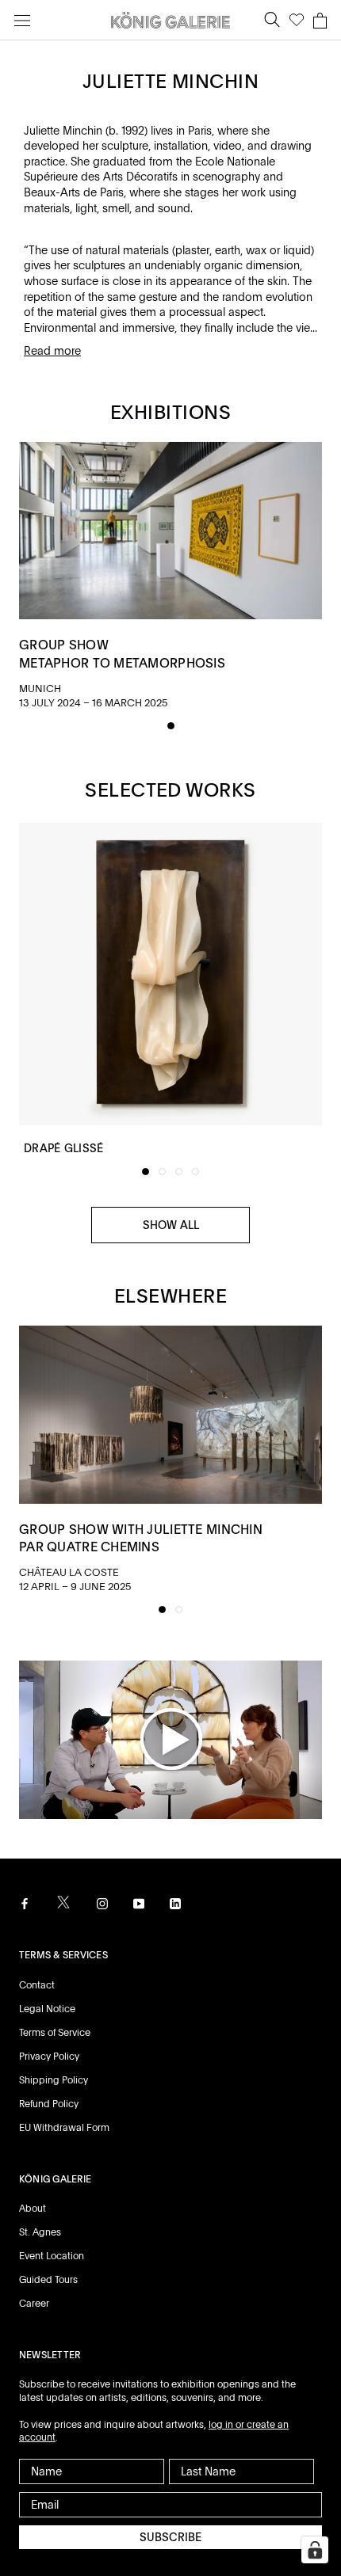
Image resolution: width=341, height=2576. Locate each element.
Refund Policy (49, 2104)
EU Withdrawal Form (64, 2128)
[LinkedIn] (175, 1903)
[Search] (272, 20)
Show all (171, 1225)
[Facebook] (25, 1903)
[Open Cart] (320, 21)
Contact (37, 1985)
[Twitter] (63, 1903)
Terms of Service (55, 2033)
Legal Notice (47, 2009)
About (33, 2209)
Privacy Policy (49, 2057)
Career (34, 2304)
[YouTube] (139, 1903)
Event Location (52, 2256)
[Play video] (170, 1738)
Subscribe (170, 2537)
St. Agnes (40, 2232)
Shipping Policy (54, 2080)
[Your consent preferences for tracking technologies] (315, 2550)
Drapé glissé (63, 1148)
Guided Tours (48, 2280)
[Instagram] (102, 1903)
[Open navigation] (22, 20)
